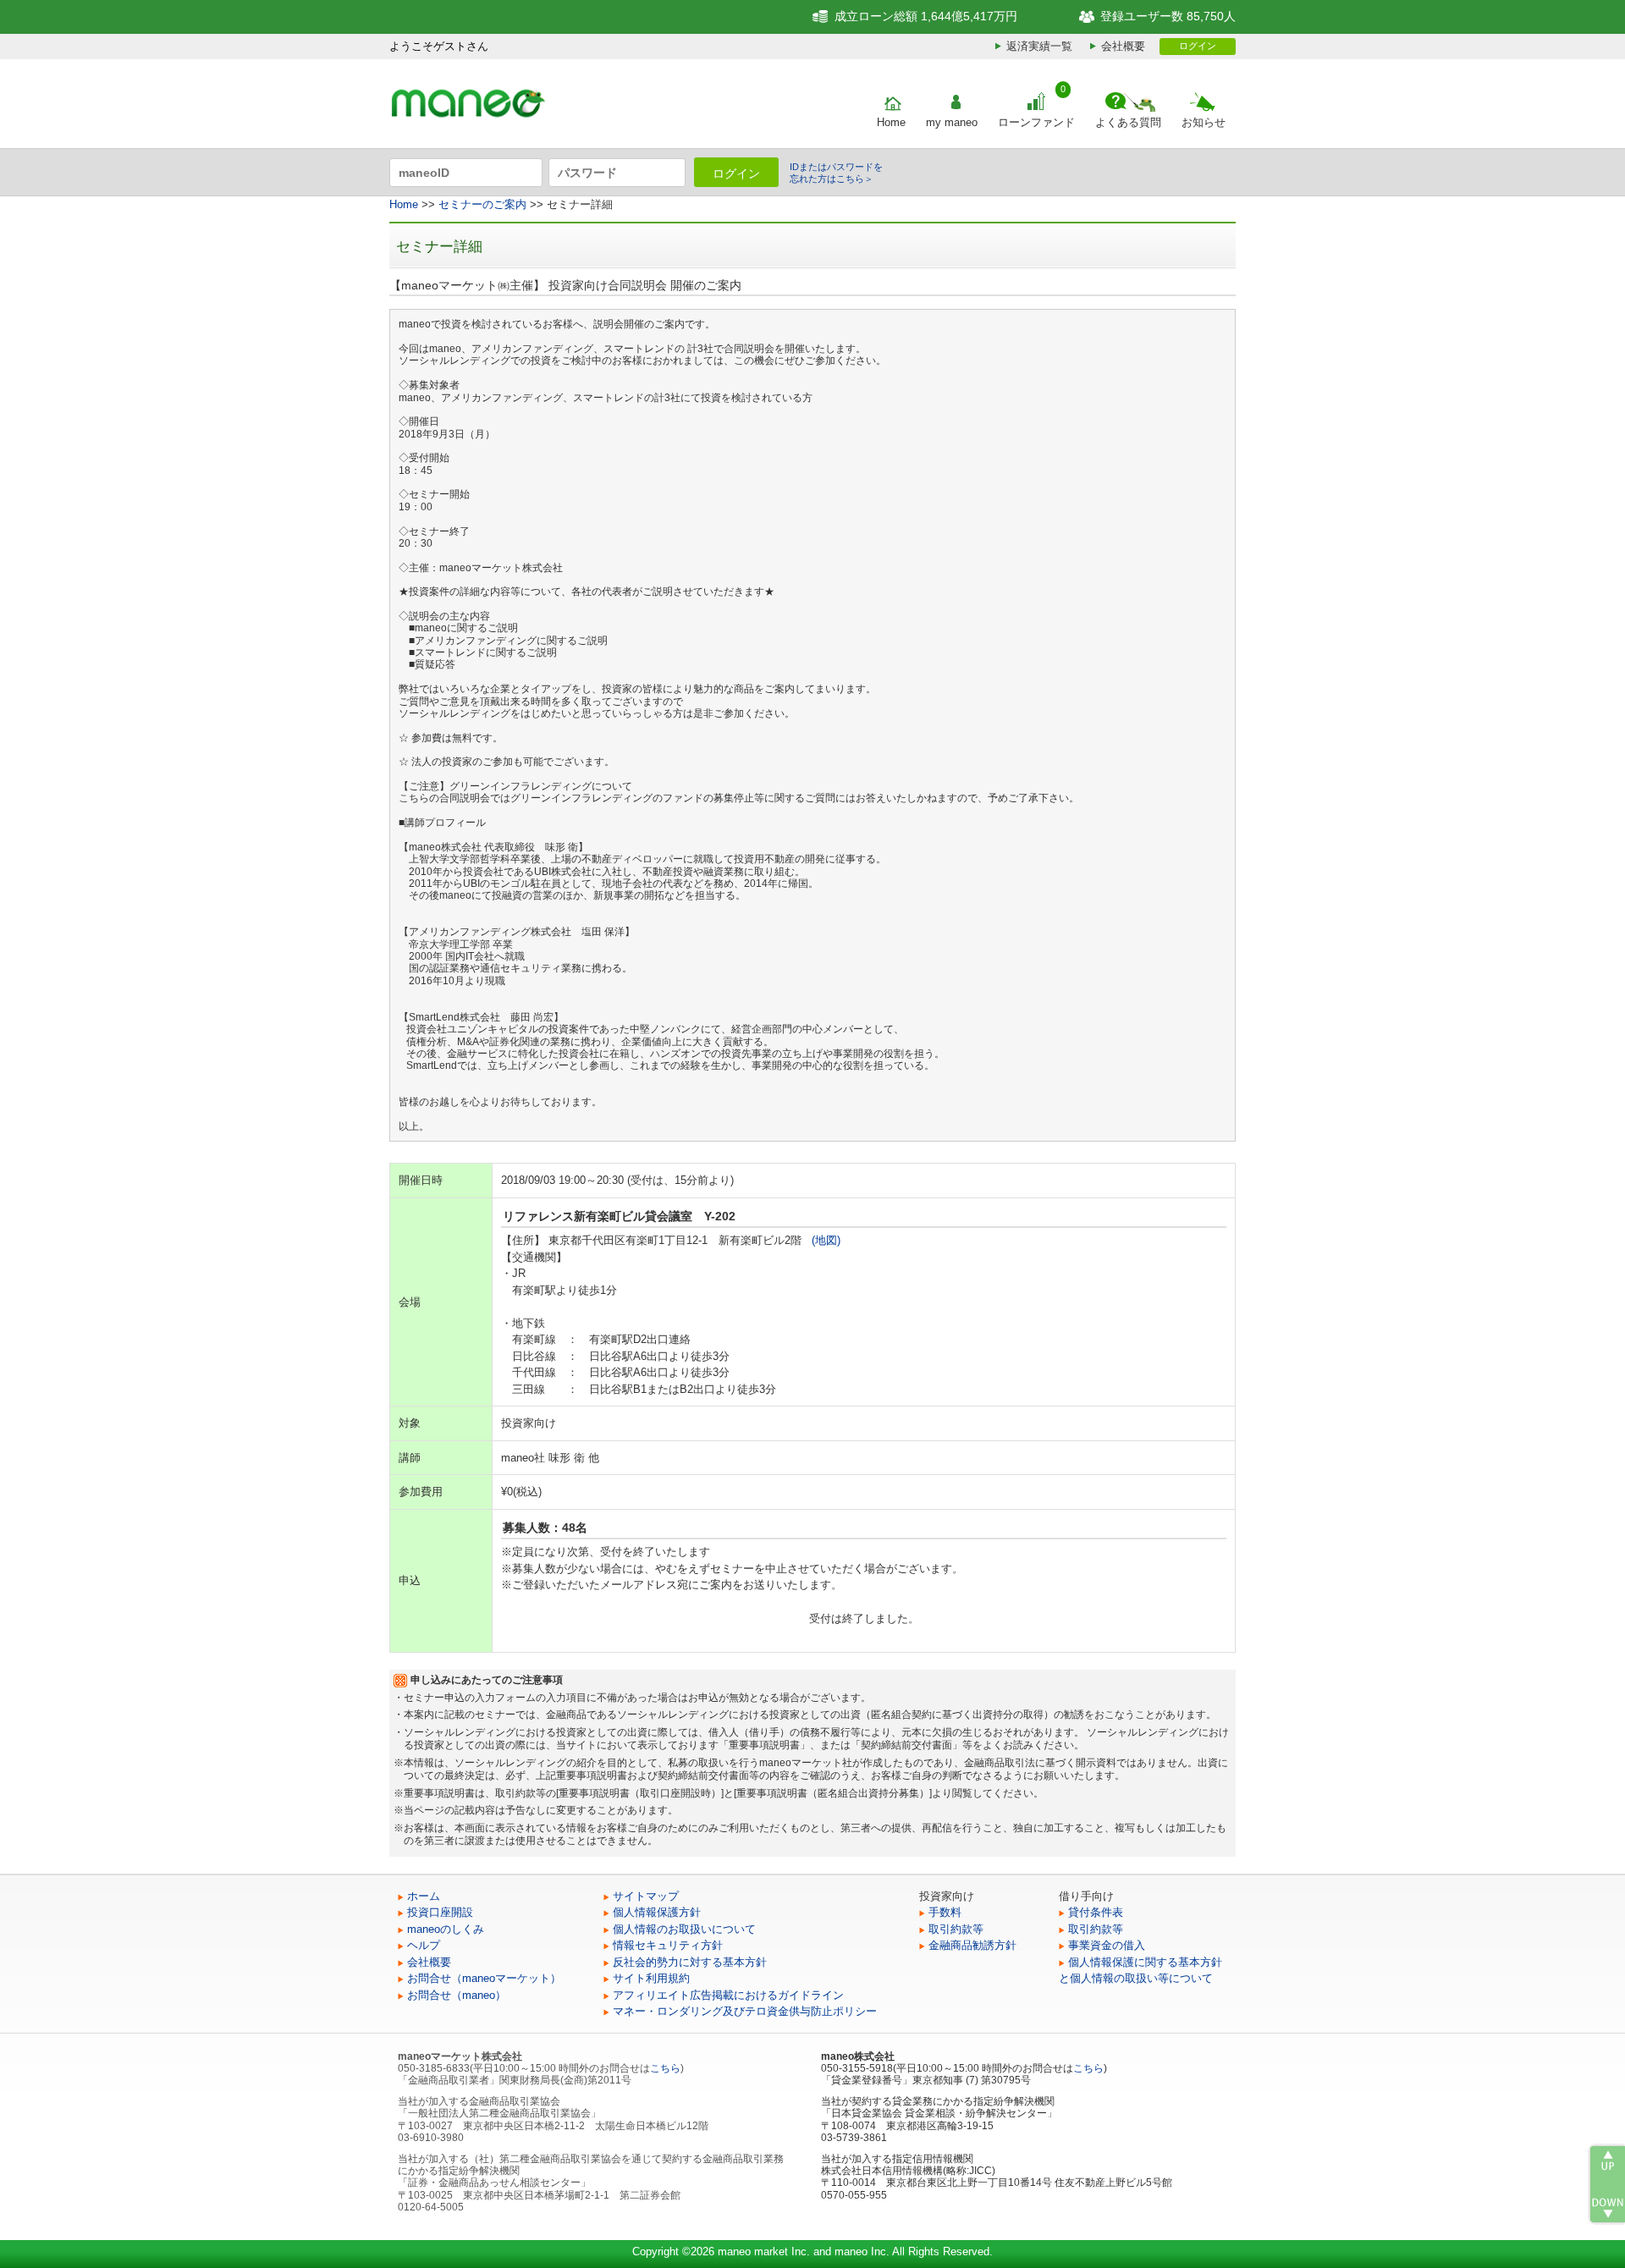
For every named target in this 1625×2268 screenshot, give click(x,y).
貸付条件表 (1096, 1912)
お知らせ (1204, 122)
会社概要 (1123, 46)
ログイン (1198, 46)
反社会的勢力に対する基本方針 (690, 1962)
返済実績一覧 (1039, 46)
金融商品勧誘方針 (972, 1945)
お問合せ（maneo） (457, 1995)
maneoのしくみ (446, 1929)
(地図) (826, 1240)
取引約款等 (956, 1929)
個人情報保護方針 (657, 1912)
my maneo (952, 122)
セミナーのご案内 (482, 204)
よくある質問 (1128, 122)
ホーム (424, 1896)
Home (891, 122)
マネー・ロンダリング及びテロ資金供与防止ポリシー (745, 2011)
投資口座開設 (440, 1912)
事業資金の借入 (1107, 1945)
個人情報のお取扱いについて (684, 1929)
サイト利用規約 (651, 1978)
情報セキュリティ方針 (668, 1945)
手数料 (945, 1912)
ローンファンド (1036, 122)
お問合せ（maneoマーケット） (484, 1978)
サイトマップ (646, 1896)
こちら (665, 2068)
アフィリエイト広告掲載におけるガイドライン (728, 1995)
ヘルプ (424, 1945)
